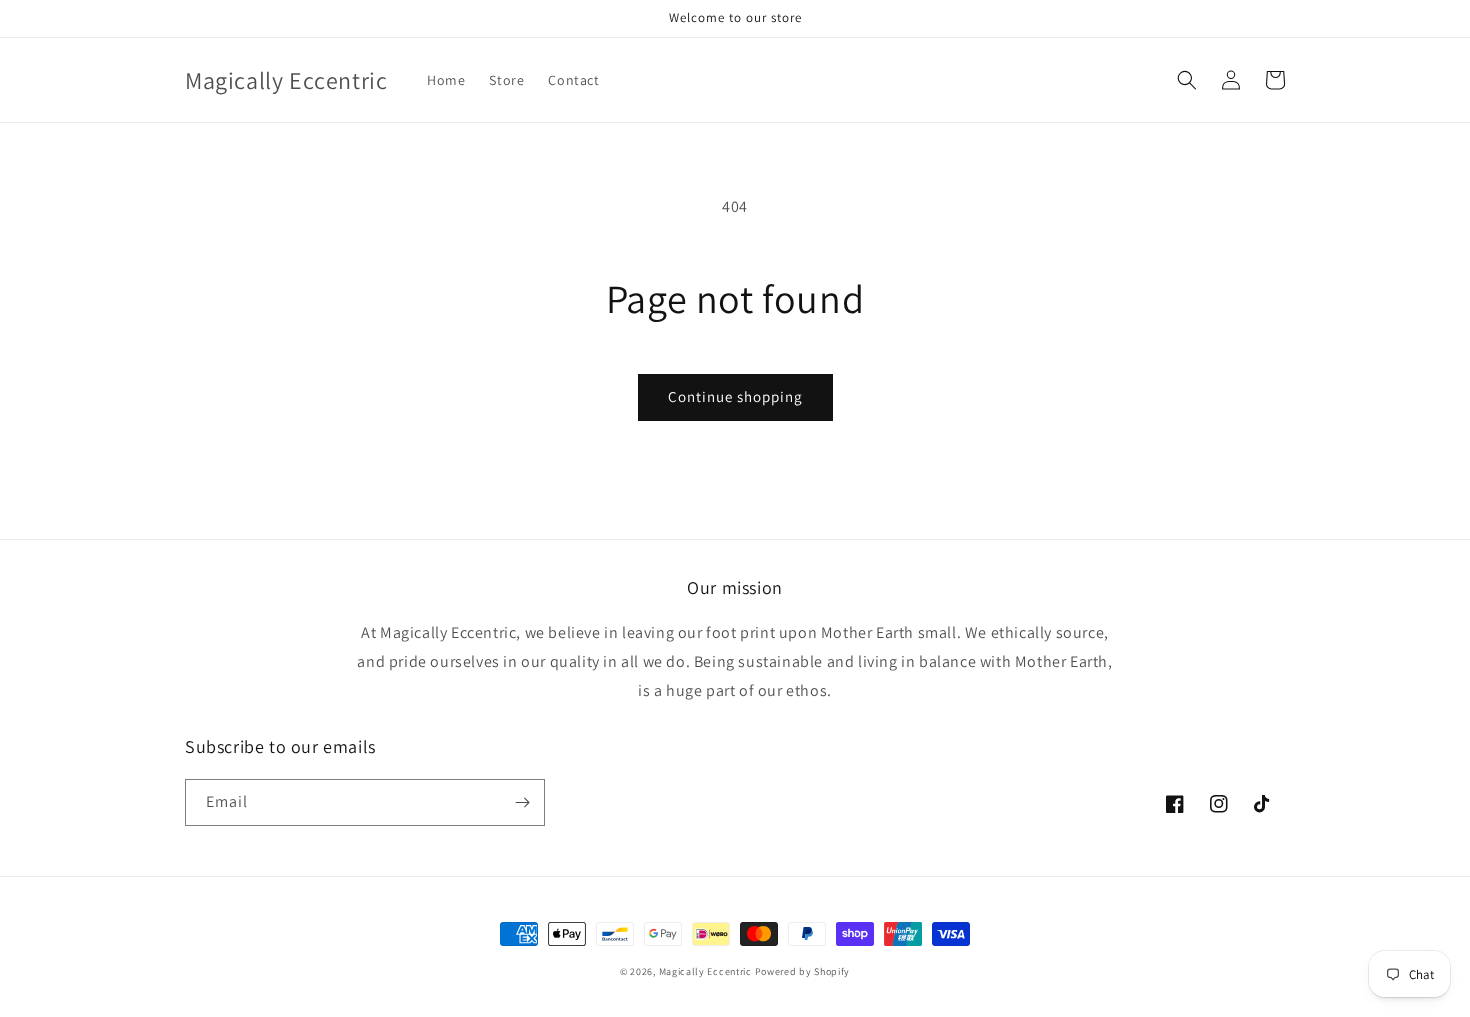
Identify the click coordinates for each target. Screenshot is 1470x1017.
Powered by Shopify (803, 971)
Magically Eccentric (707, 971)
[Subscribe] (522, 802)
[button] (1187, 80)
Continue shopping (735, 396)
